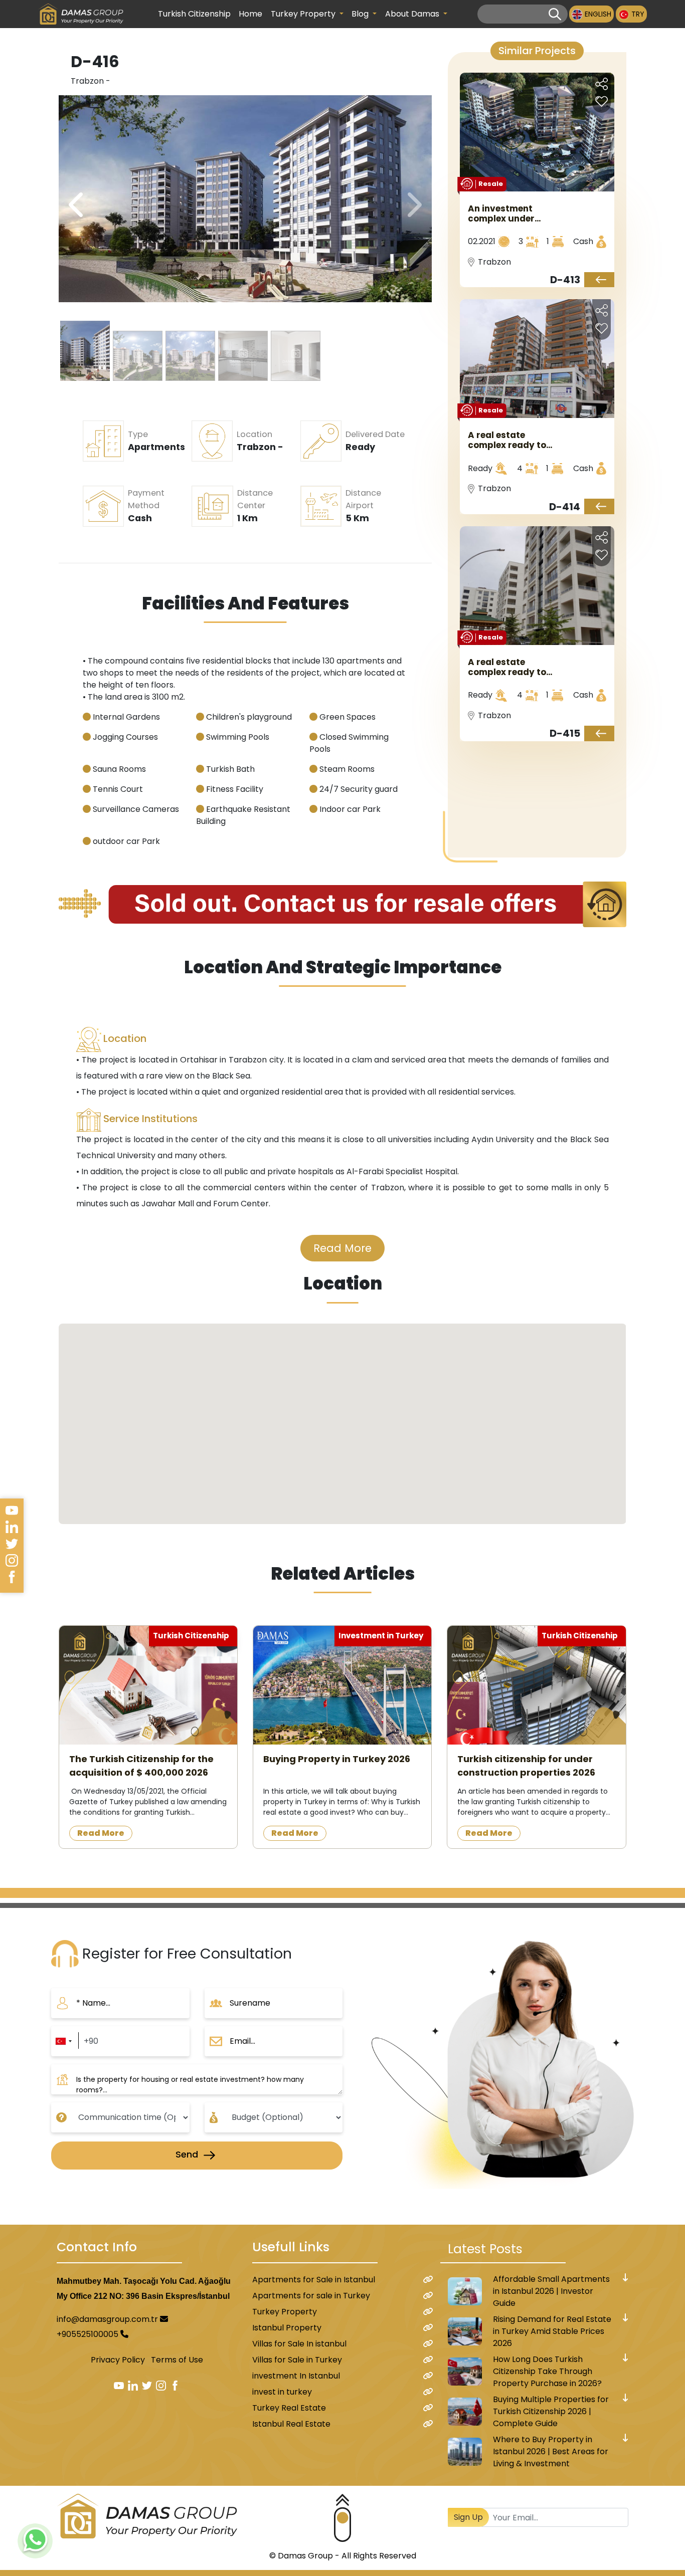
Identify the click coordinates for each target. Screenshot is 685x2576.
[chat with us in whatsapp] (35, 2541)
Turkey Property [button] (304, 14)
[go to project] (599, 280)
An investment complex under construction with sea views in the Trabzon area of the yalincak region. (508, 213)
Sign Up (468, 2517)
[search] (555, 14)
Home (250, 14)
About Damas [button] (413, 14)
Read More (342, 1248)
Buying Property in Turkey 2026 (337, 1759)
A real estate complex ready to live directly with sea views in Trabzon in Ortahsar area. (507, 440)
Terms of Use (177, 2360)
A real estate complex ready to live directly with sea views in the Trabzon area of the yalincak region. (507, 667)
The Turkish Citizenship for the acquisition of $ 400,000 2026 (141, 1766)
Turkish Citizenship (194, 14)
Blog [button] (361, 14)
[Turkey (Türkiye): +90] (63, 2041)
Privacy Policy (118, 2360)
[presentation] (413, 205)
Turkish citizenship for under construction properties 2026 (526, 1766)
